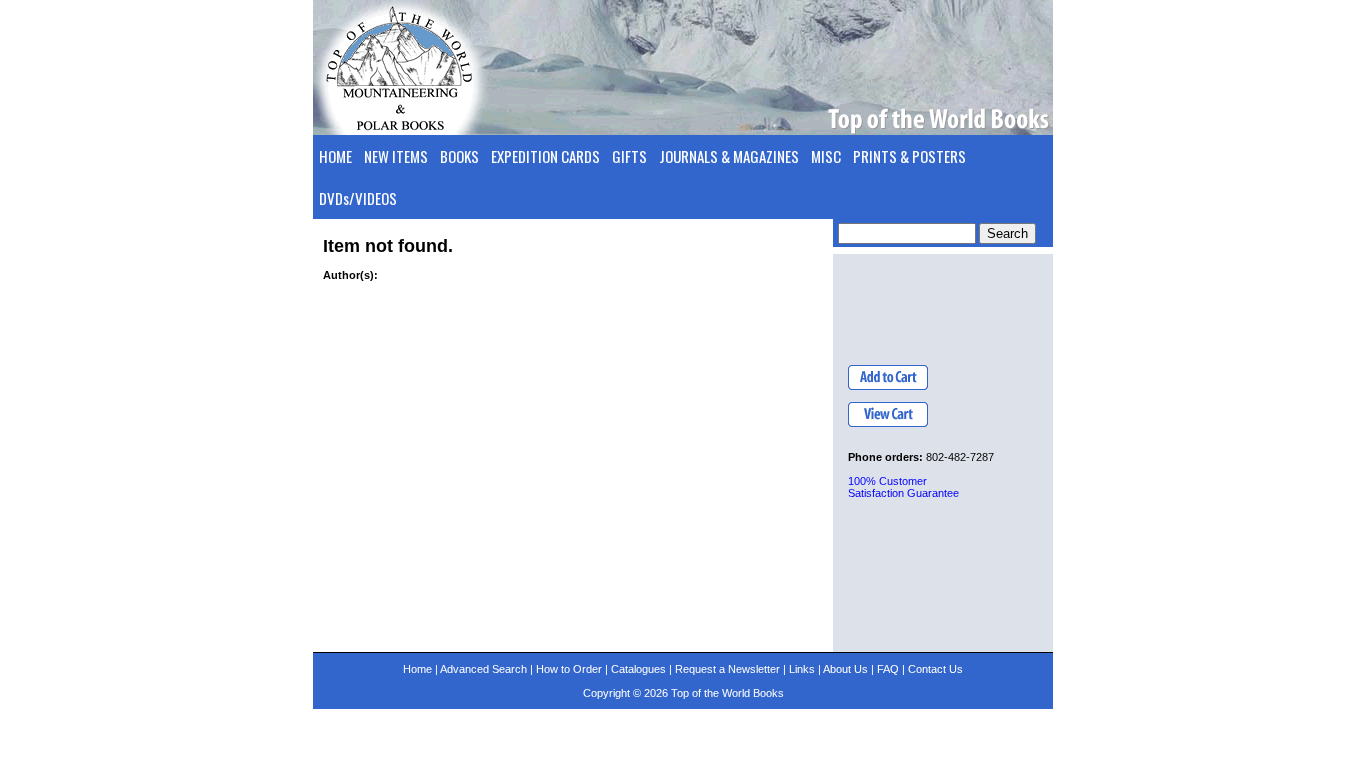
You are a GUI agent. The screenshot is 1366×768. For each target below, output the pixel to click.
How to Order (569, 669)
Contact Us (935, 669)
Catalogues (638, 669)
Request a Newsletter (727, 669)
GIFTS (629, 156)
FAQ (888, 669)
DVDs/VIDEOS (358, 198)
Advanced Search (483, 669)
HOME (335, 156)
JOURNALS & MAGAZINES (729, 156)
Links (802, 669)
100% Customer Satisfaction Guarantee (903, 487)
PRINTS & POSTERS (909, 156)
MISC (826, 156)
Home (417, 669)
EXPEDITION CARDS (545, 156)
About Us (845, 669)
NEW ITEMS (396, 156)
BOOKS (459, 156)
